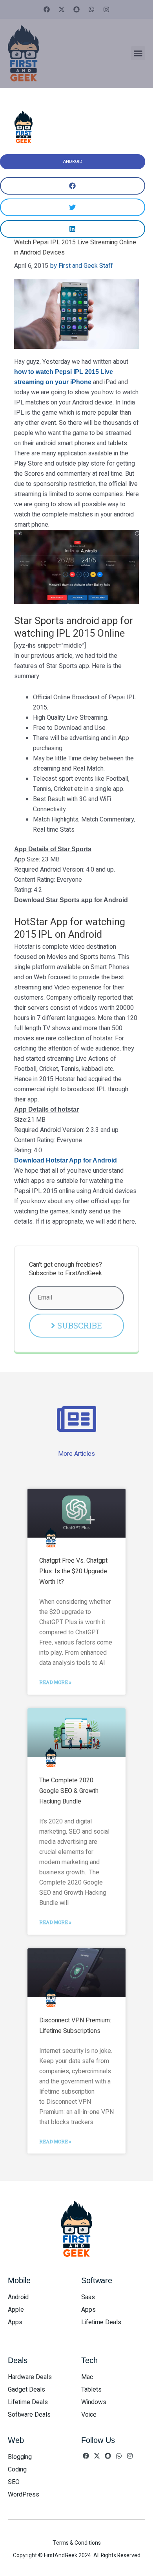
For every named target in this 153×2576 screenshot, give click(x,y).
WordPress (24, 2495)
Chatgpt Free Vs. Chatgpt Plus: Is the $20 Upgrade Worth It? (73, 1571)
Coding (17, 2469)
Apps (15, 2322)
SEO (14, 2482)
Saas (88, 2297)
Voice (89, 2415)
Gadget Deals (26, 2390)
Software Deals (29, 2415)
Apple (16, 2310)
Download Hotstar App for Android (66, 1160)
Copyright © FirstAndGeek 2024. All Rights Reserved (77, 2555)
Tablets (91, 2390)
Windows (94, 2402)
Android (73, 162)
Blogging (20, 2457)
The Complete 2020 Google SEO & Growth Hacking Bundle (69, 1791)
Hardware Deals (30, 2377)
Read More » (55, 1682)
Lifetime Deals (101, 2322)
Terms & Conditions (77, 2543)
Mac (87, 2377)
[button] (138, 53)
